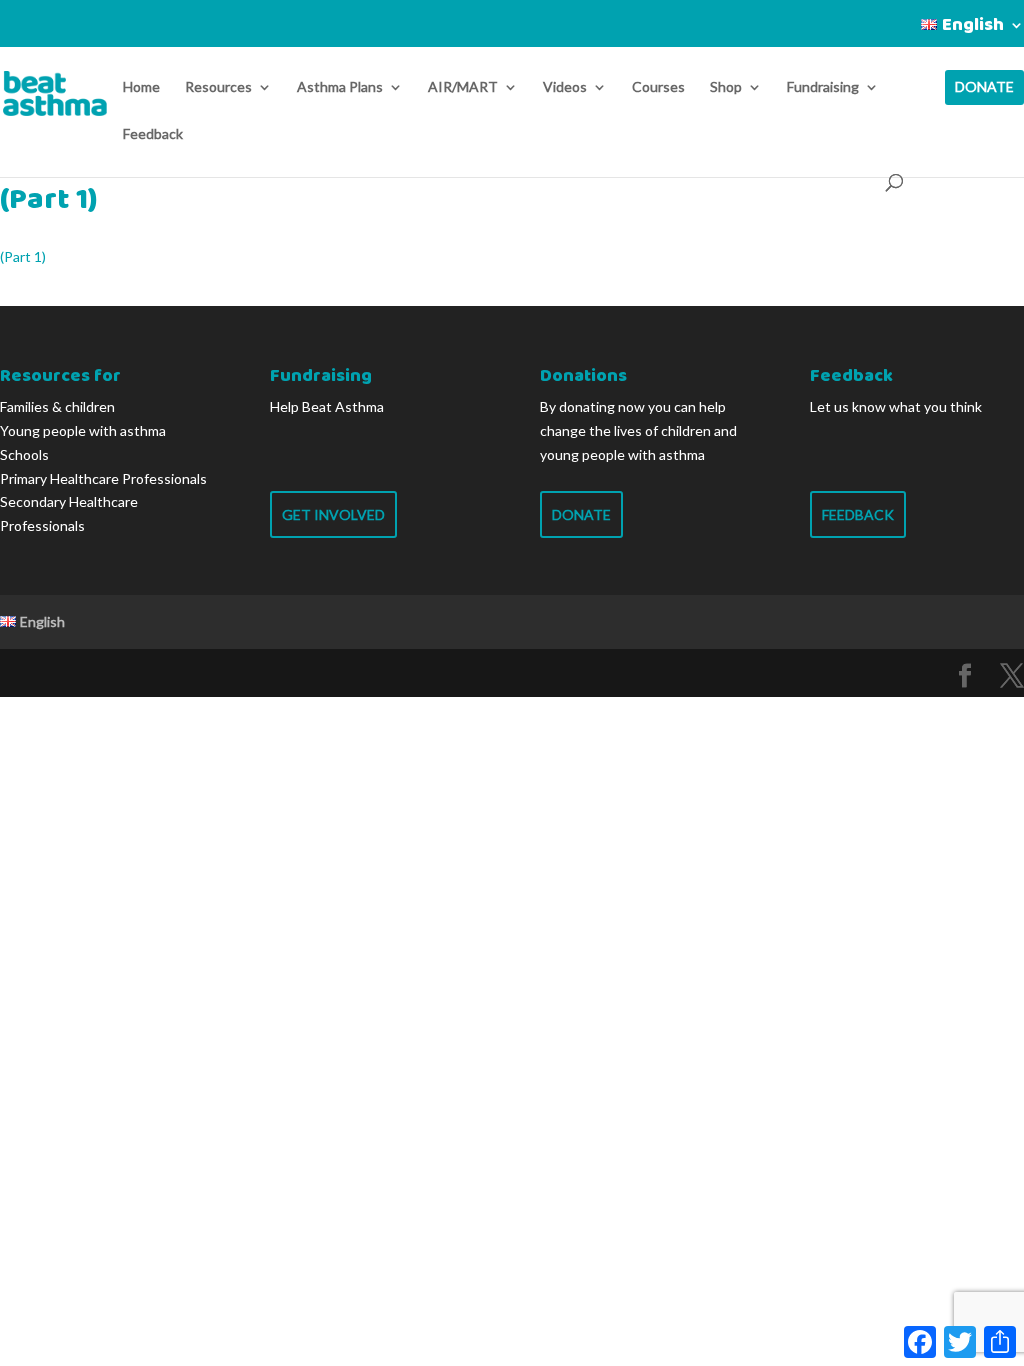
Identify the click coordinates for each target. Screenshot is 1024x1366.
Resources (218, 87)
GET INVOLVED (333, 514)
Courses (658, 87)
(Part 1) (23, 256)
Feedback (153, 134)
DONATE (984, 87)
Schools (24, 454)
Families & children (57, 406)
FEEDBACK (858, 514)
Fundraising (823, 87)
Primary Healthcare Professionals (103, 478)
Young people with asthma (83, 430)
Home (141, 87)
